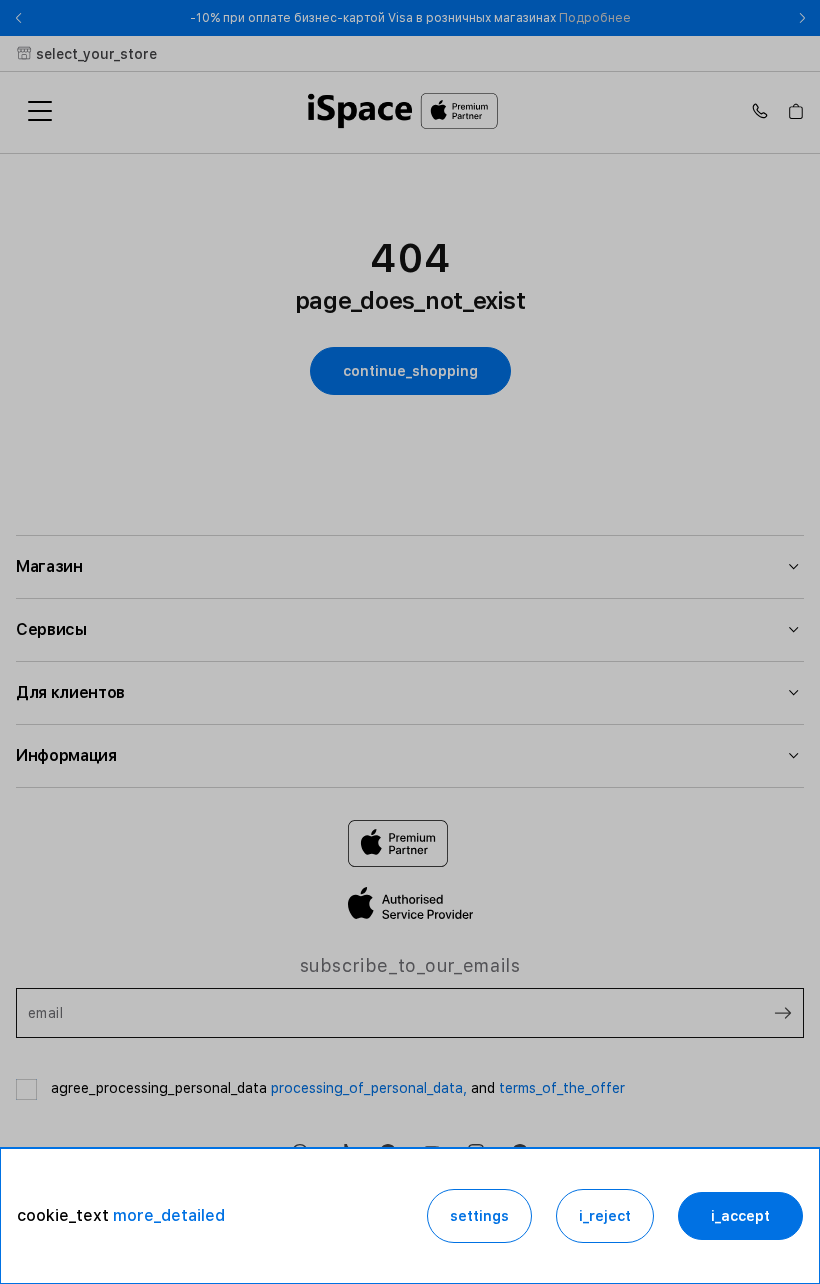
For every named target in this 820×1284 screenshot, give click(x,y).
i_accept (740, 1216)
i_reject (605, 1216)
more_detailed (169, 1215)
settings (479, 1216)
